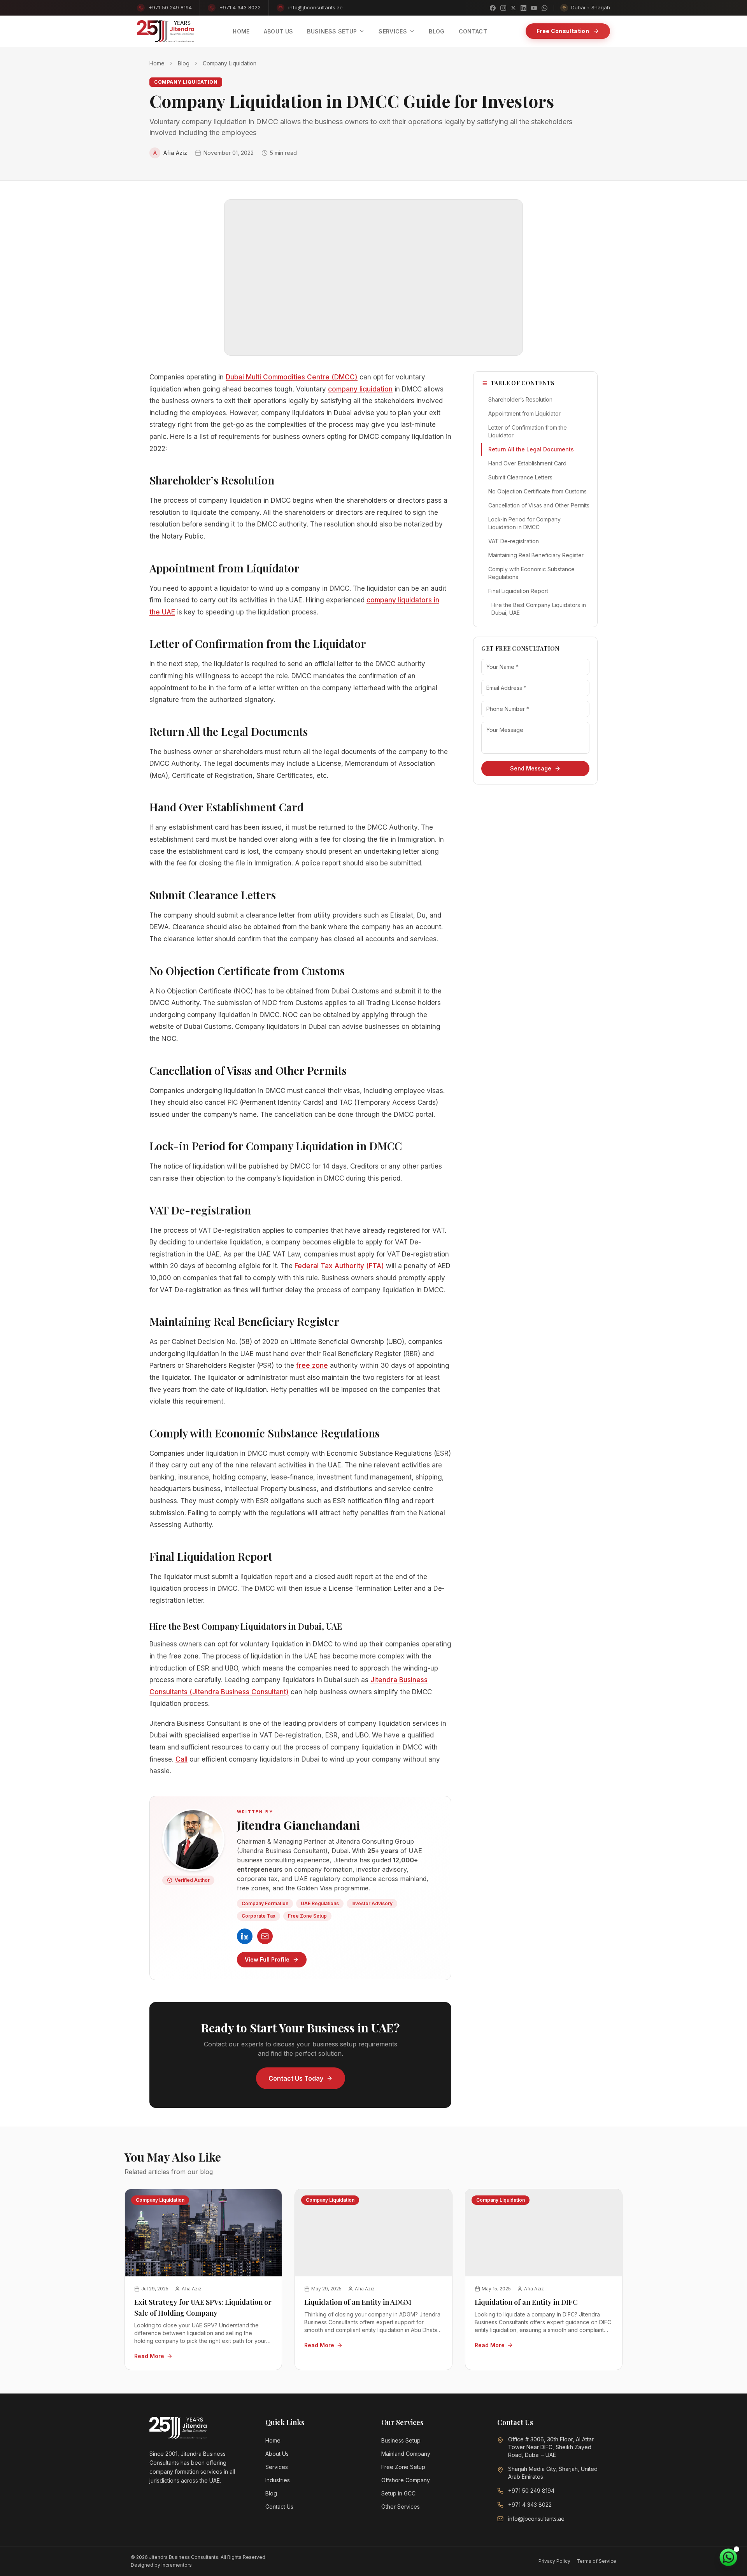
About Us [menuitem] (279, 31)
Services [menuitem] (393, 31)
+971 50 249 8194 (170, 7)
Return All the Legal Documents (531, 449)
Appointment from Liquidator (524, 413)
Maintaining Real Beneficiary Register (536, 555)
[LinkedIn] (523, 8)
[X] (513, 8)
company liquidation (360, 389)
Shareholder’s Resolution (520, 399)
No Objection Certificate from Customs (537, 491)
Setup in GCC (398, 2493)
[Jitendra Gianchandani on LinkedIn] (245, 1936)
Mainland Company (406, 2454)
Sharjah (601, 7)
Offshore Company (406, 2480)
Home (157, 63)
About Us (277, 2454)
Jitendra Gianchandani (298, 1825)
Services (277, 2467)
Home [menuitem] (241, 31)
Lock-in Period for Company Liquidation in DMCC (524, 523)
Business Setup (401, 2440)
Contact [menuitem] (473, 31)
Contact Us (279, 2507)
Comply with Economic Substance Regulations (531, 573)
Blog (184, 63)
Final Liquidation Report (518, 591)
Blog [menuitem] (437, 31)
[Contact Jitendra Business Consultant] (265, 1936)
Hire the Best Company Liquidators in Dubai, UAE (539, 609)
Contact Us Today (296, 2078)
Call (181, 1759)
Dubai (578, 7)
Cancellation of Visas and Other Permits (539, 505)
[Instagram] (503, 8)
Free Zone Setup (403, 2467)
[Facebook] (493, 8)
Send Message (531, 768)
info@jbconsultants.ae (316, 7)
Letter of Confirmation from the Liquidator (528, 431)
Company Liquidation (230, 63)
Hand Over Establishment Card (527, 463)
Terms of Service (596, 2561)
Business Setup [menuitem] (332, 31)
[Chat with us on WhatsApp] (728, 2557)
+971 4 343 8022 (240, 7)
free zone (312, 1365)
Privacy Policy (554, 2561)
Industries (278, 2480)
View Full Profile (267, 1959)
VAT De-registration (514, 541)
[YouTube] (534, 8)
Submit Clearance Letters (520, 477)
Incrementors (177, 2565)
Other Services (401, 2507)
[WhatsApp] (544, 8)
